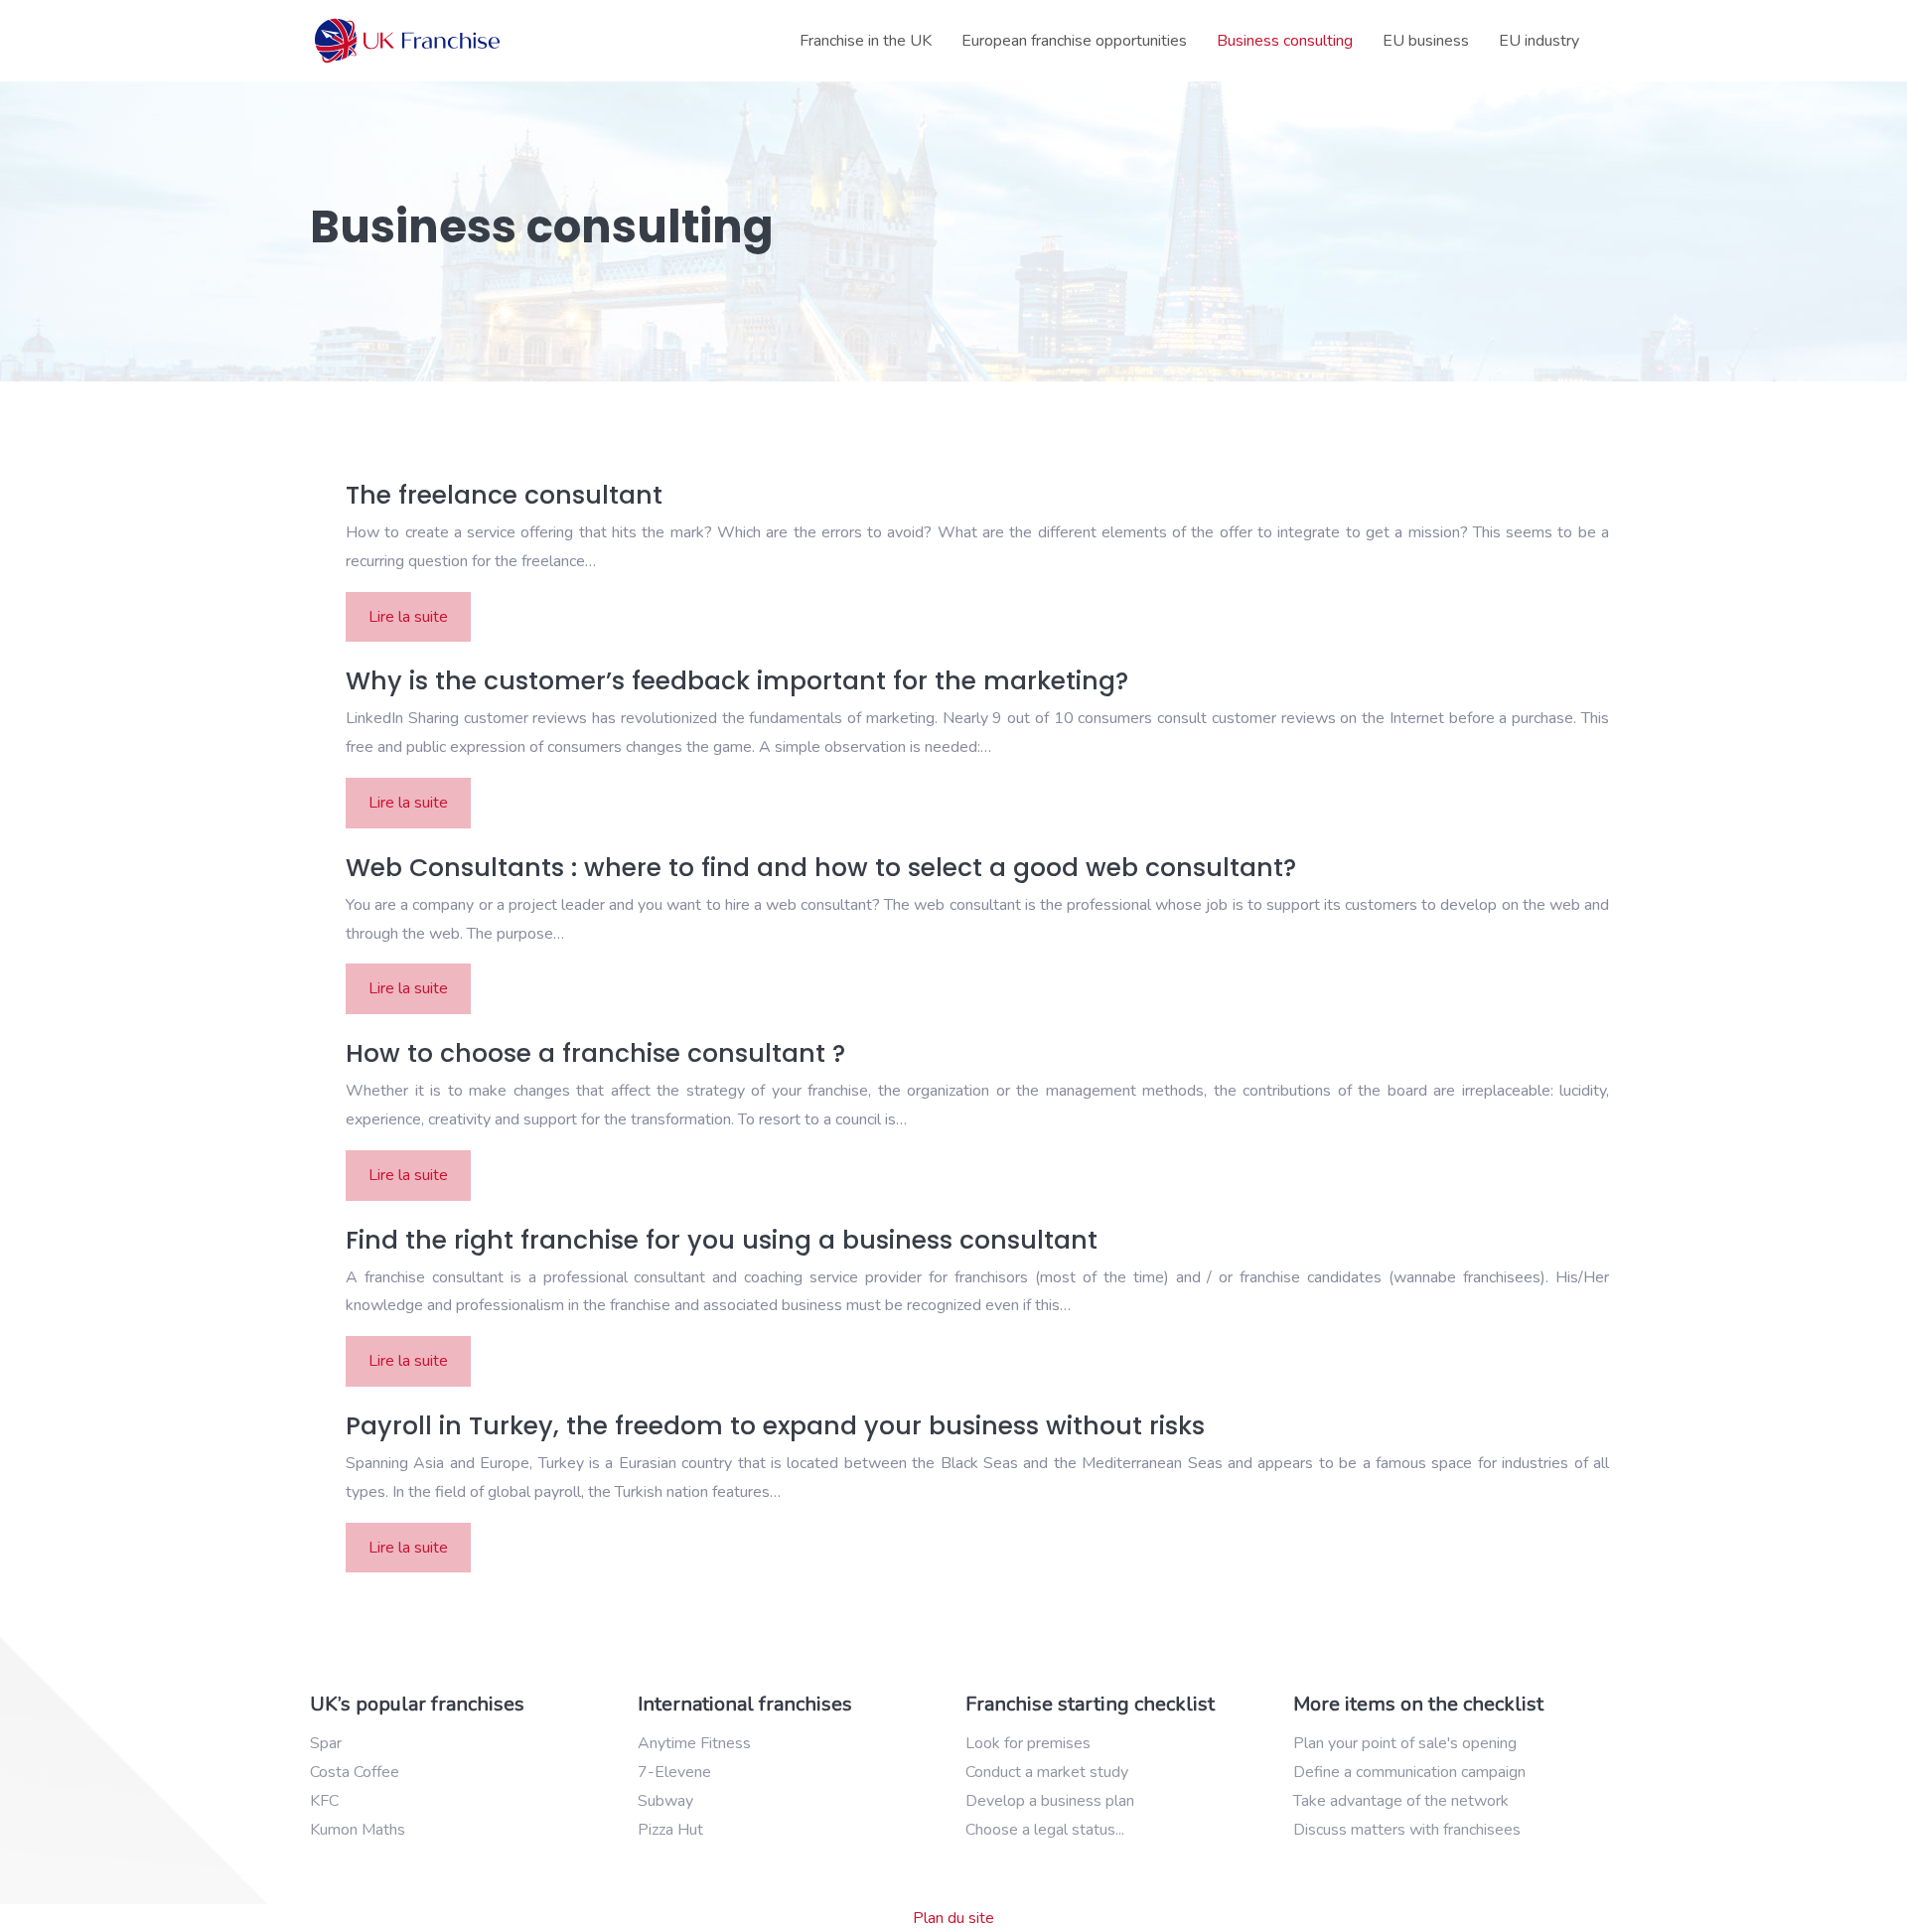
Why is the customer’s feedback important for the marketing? (737, 681)
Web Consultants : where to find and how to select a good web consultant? (821, 868)
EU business (1426, 41)
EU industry (1539, 41)
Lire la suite (408, 617)
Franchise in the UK (866, 41)
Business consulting (1285, 41)
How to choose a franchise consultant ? (595, 1053)
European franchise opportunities (1074, 41)
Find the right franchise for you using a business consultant (722, 1240)
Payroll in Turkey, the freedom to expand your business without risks (775, 1426)
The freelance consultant (504, 495)
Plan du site (953, 1918)
